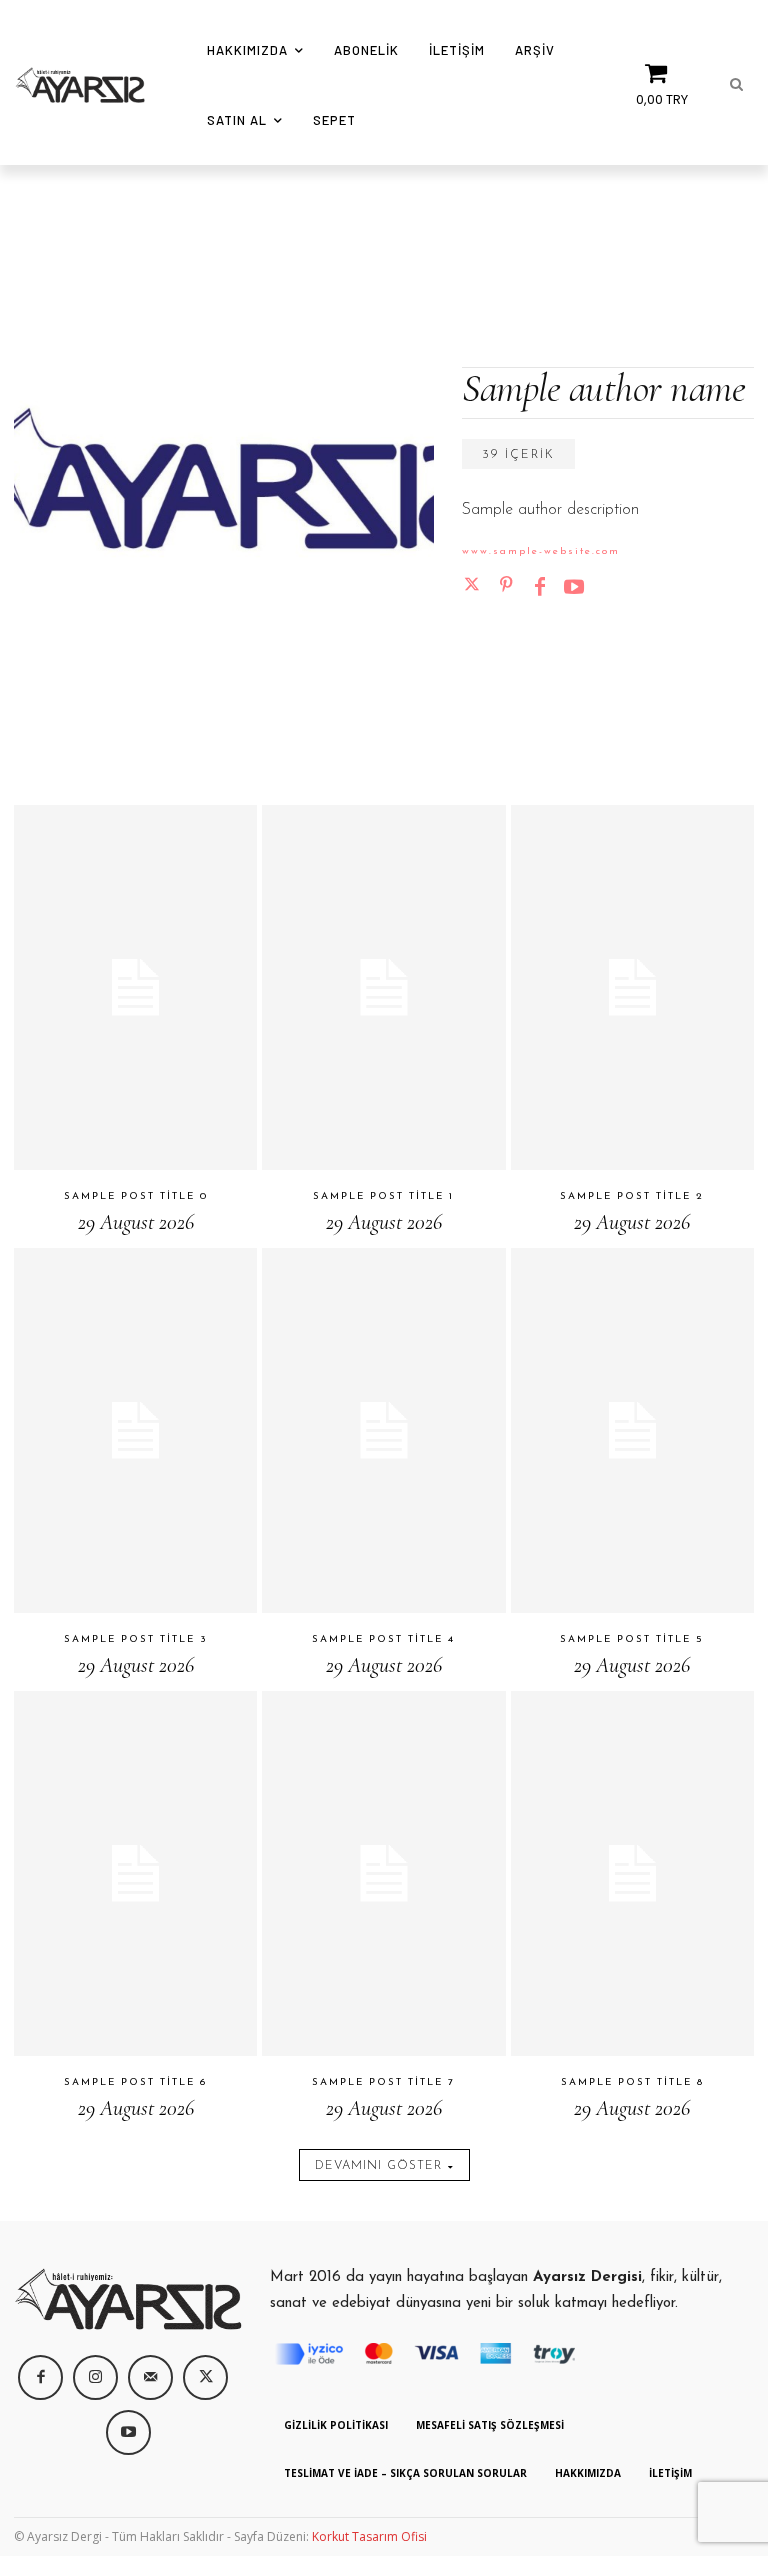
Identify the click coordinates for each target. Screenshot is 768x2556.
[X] (205, 2377)
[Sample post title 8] (632, 1873)
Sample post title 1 (383, 1196)
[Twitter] (472, 585)
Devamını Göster (378, 2166)
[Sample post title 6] (135, 1873)
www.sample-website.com (541, 551)
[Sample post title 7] (383, 1873)
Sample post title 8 (632, 2082)
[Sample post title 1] (383, 987)
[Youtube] (574, 585)
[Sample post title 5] (632, 1430)
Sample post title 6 (135, 2082)
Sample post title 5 (632, 1639)
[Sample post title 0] (135, 987)
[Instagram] (95, 2377)
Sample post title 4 (383, 1639)
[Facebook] (540, 585)
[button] (736, 85)
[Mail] (150, 2377)
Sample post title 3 (136, 1639)
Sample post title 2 (632, 1196)
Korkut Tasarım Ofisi (369, 2536)
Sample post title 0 (136, 1196)
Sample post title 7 (383, 2082)
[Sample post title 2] (632, 987)
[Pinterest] (506, 585)
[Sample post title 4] (383, 1430)
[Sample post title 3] (135, 1430)
